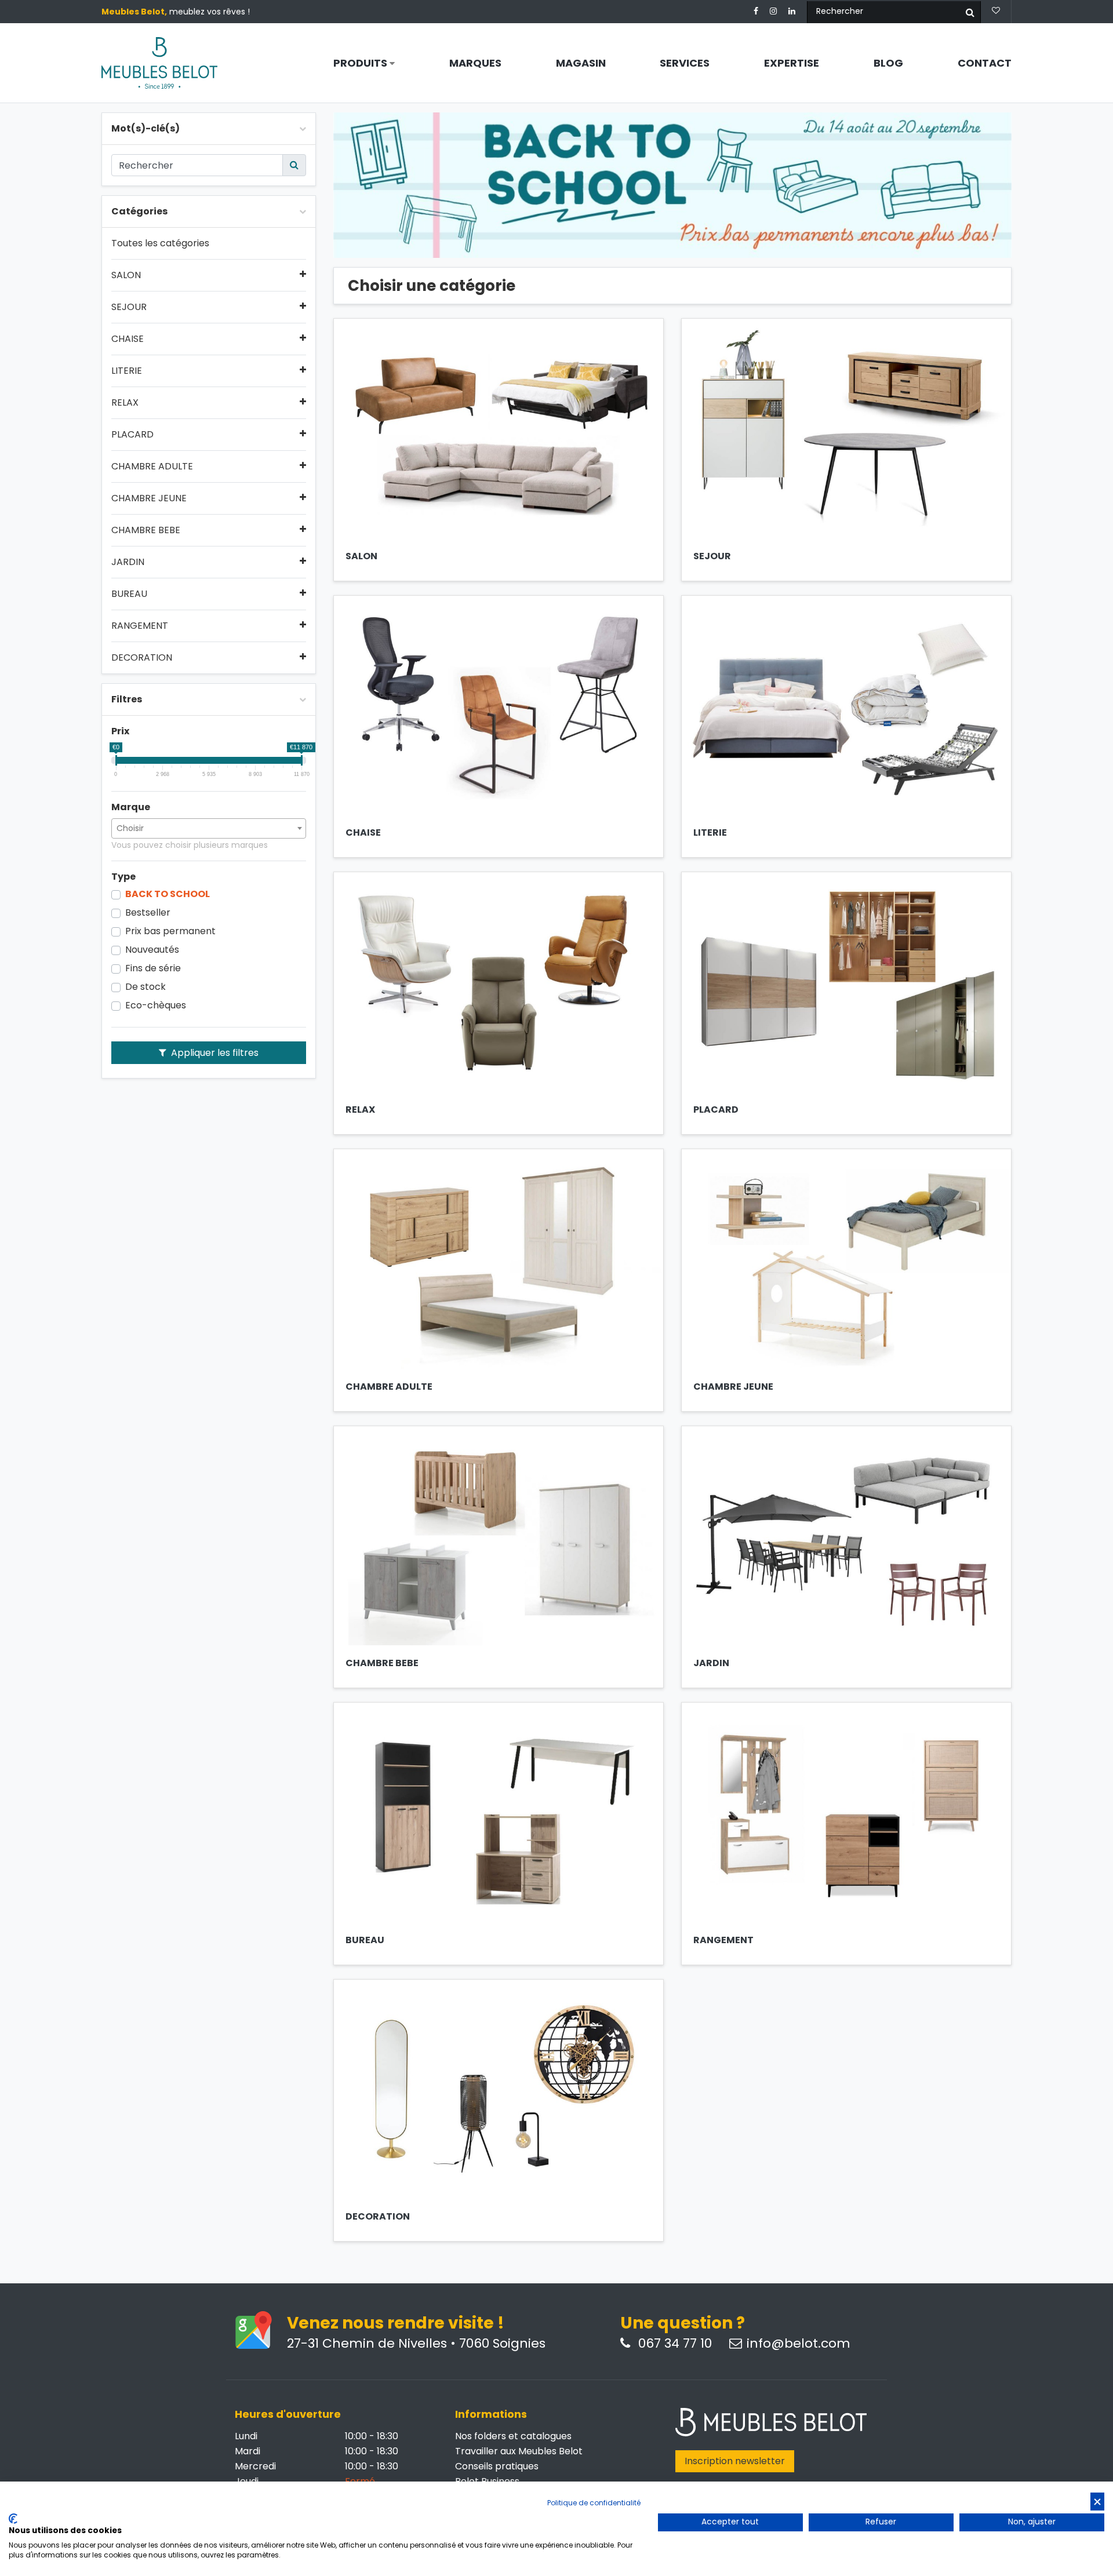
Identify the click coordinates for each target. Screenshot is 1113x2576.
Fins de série (153, 968)
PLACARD (132, 435)
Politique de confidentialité (594, 2503)
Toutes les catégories (160, 243)
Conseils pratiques (497, 2466)
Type (123, 877)
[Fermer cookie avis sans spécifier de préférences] (1097, 2502)
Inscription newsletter (735, 2461)
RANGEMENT (140, 626)
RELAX (125, 403)
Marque (131, 807)
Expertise (792, 63)
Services (685, 63)
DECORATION (142, 658)
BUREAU (129, 594)
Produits (361, 63)
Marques (475, 63)
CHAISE (128, 339)
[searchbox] (209, 828)
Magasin (581, 63)
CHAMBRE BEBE (146, 530)
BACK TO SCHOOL (168, 894)
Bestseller (148, 913)
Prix (120, 731)
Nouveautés (152, 950)
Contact (985, 63)
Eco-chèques (156, 1005)
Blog (888, 63)
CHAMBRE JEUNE (149, 498)
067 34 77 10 (673, 2344)
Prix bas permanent (170, 931)
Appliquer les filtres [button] (214, 1053)
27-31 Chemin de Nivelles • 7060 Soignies (416, 2344)
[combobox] (209, 828)
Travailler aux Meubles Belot (519, 2451)
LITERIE (127, 371)
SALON (126, 275)
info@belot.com (799, 2344)
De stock (146, 987)
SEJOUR (129, 307)
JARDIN (128, 562)
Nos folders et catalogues (513, 2436)
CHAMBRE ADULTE (152, 467)
